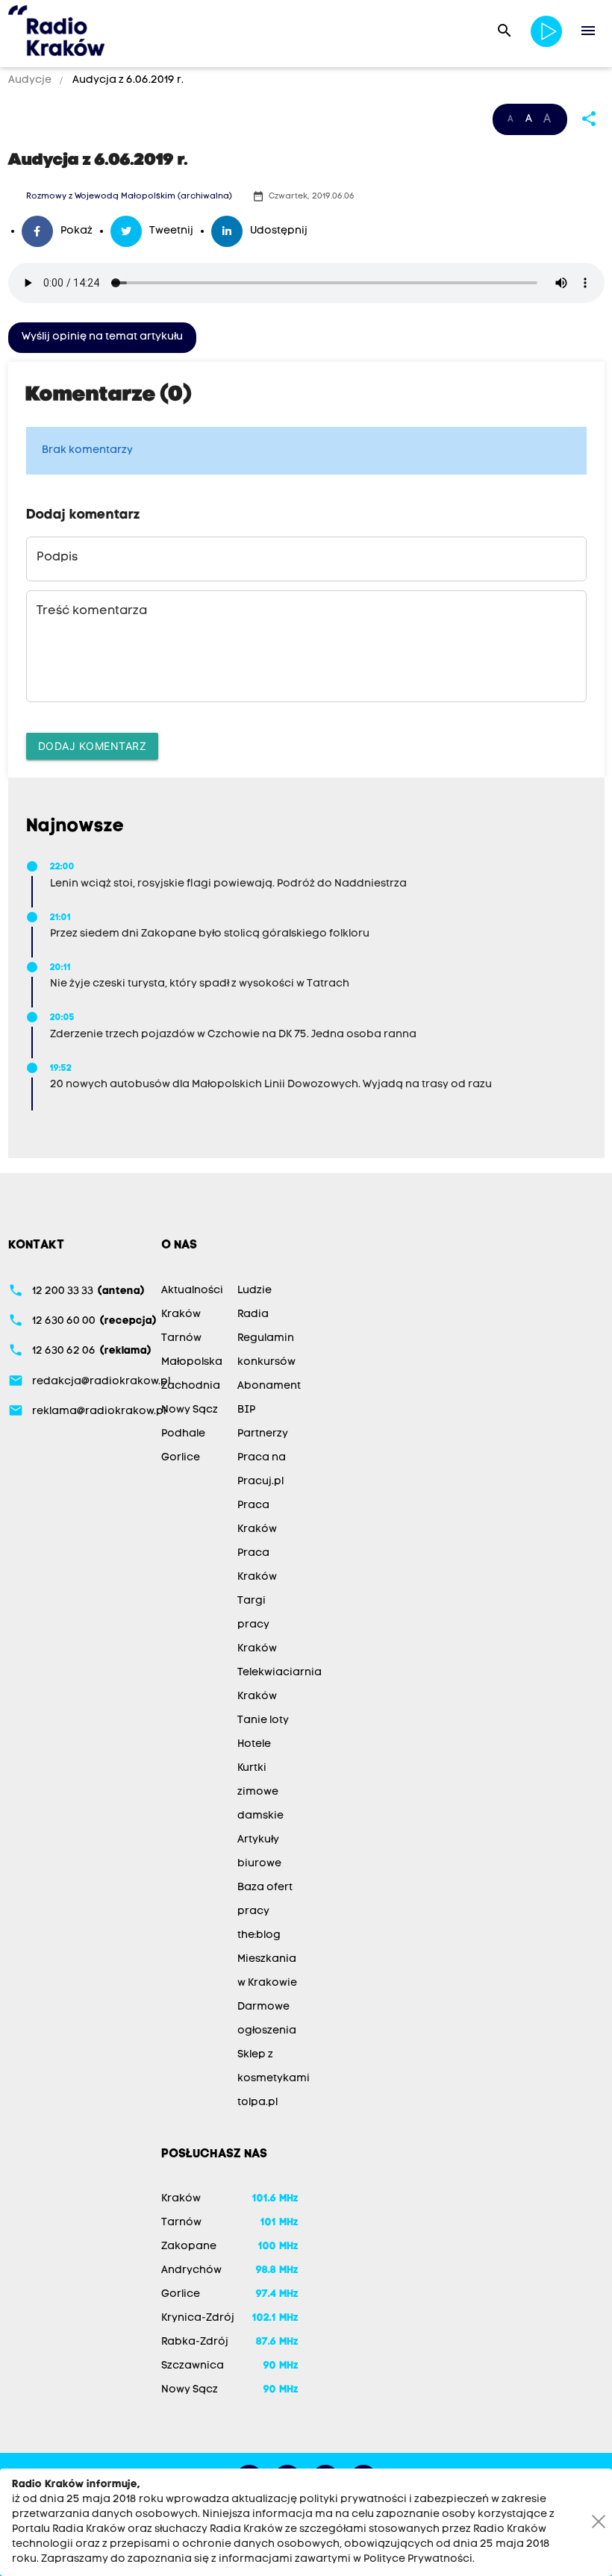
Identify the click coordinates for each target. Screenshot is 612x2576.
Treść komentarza (92, 611)
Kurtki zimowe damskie (260, 1792)
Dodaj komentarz (93, 746)
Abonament (269, 1386)
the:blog (259, 1935)
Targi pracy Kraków (257, 1625)
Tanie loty (263, 1720)
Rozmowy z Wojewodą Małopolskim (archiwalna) (129, 197)
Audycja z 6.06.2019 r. (127, 80)
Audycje (31, 80)
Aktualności (192, 1291)
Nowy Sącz (190, 1410)
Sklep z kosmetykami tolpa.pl (274, 2079)
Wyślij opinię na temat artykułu (102, 337)
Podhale (183, 1434)
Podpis (57, 557)
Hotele (254, 1744)
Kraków (181, 1314)
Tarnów (181, 1338)
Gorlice (181, 1458)
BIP (246, 1410)
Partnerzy (263, 1434)
